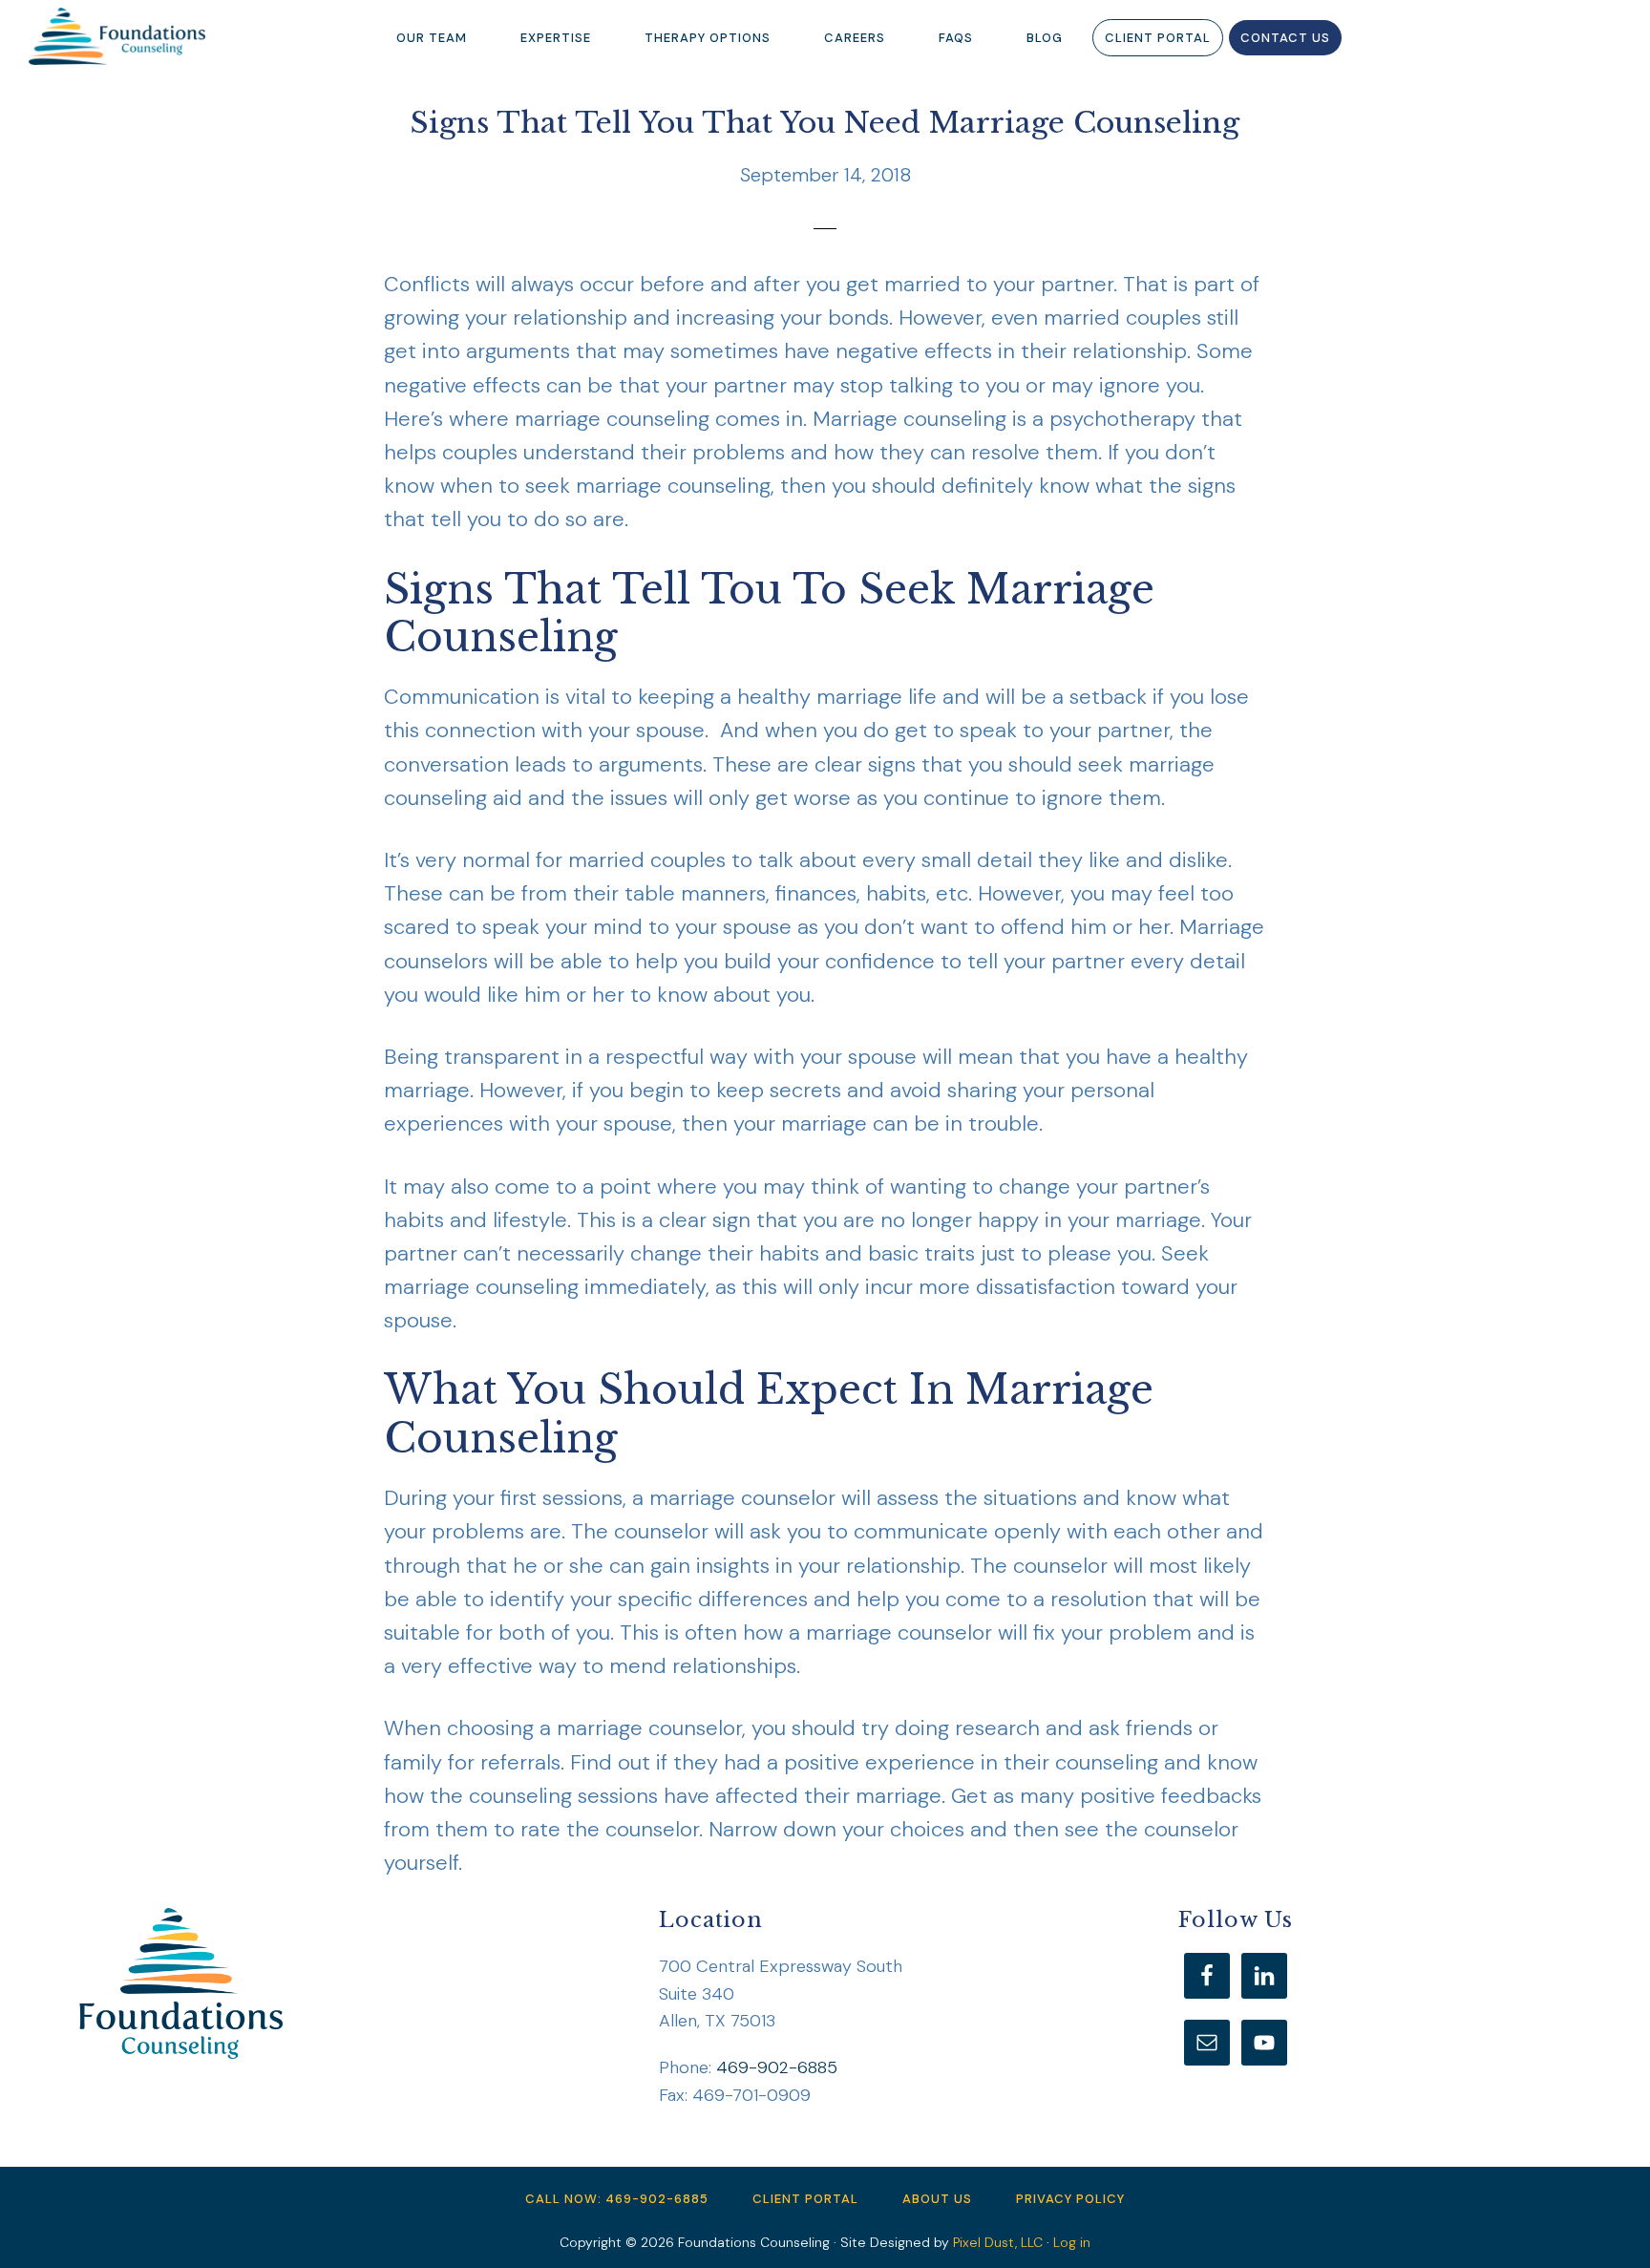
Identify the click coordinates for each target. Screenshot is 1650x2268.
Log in (1072, 2242)
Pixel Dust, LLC (998, 2242)
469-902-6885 (777, 2067)
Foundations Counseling (124, 36)
